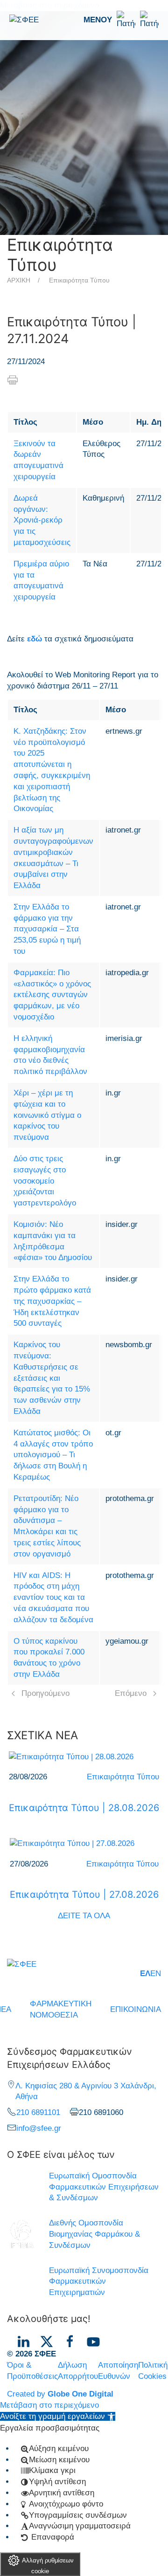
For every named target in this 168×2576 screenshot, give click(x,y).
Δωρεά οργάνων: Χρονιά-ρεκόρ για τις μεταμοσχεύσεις (42, 520)
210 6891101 (38, 2112)
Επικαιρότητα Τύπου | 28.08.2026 (84, 1808)
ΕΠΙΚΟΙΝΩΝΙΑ (136, 2009)
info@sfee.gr (39, 2128)
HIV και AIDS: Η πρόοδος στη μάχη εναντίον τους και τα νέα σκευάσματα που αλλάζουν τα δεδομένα (53, 1598)
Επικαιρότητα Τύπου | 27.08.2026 (84, 1894)
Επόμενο (131, 1693)
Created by (60, 2394)
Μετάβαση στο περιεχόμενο (49, 2405)
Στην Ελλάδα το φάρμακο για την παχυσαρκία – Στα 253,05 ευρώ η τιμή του (47, 929)
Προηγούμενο (45, 1693)
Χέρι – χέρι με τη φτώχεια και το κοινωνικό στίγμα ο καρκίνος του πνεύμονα (47, 1115)
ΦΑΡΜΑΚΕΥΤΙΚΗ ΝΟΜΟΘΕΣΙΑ (61, 2009)
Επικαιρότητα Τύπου (79, 280)
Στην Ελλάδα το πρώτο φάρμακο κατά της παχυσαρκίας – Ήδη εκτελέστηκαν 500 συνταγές (52, 1301)
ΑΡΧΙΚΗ (19, 280)
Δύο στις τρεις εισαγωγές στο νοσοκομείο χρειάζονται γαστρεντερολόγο (45, 1181)
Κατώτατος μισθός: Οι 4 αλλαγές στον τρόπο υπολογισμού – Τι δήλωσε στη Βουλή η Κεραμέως (53, 1455)
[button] (121, 20)
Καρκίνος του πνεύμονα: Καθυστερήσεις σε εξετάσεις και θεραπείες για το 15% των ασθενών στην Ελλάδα (52, 1378)
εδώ (35, 639)
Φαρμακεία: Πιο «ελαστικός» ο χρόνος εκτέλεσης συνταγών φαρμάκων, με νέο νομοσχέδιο (52, 995)
